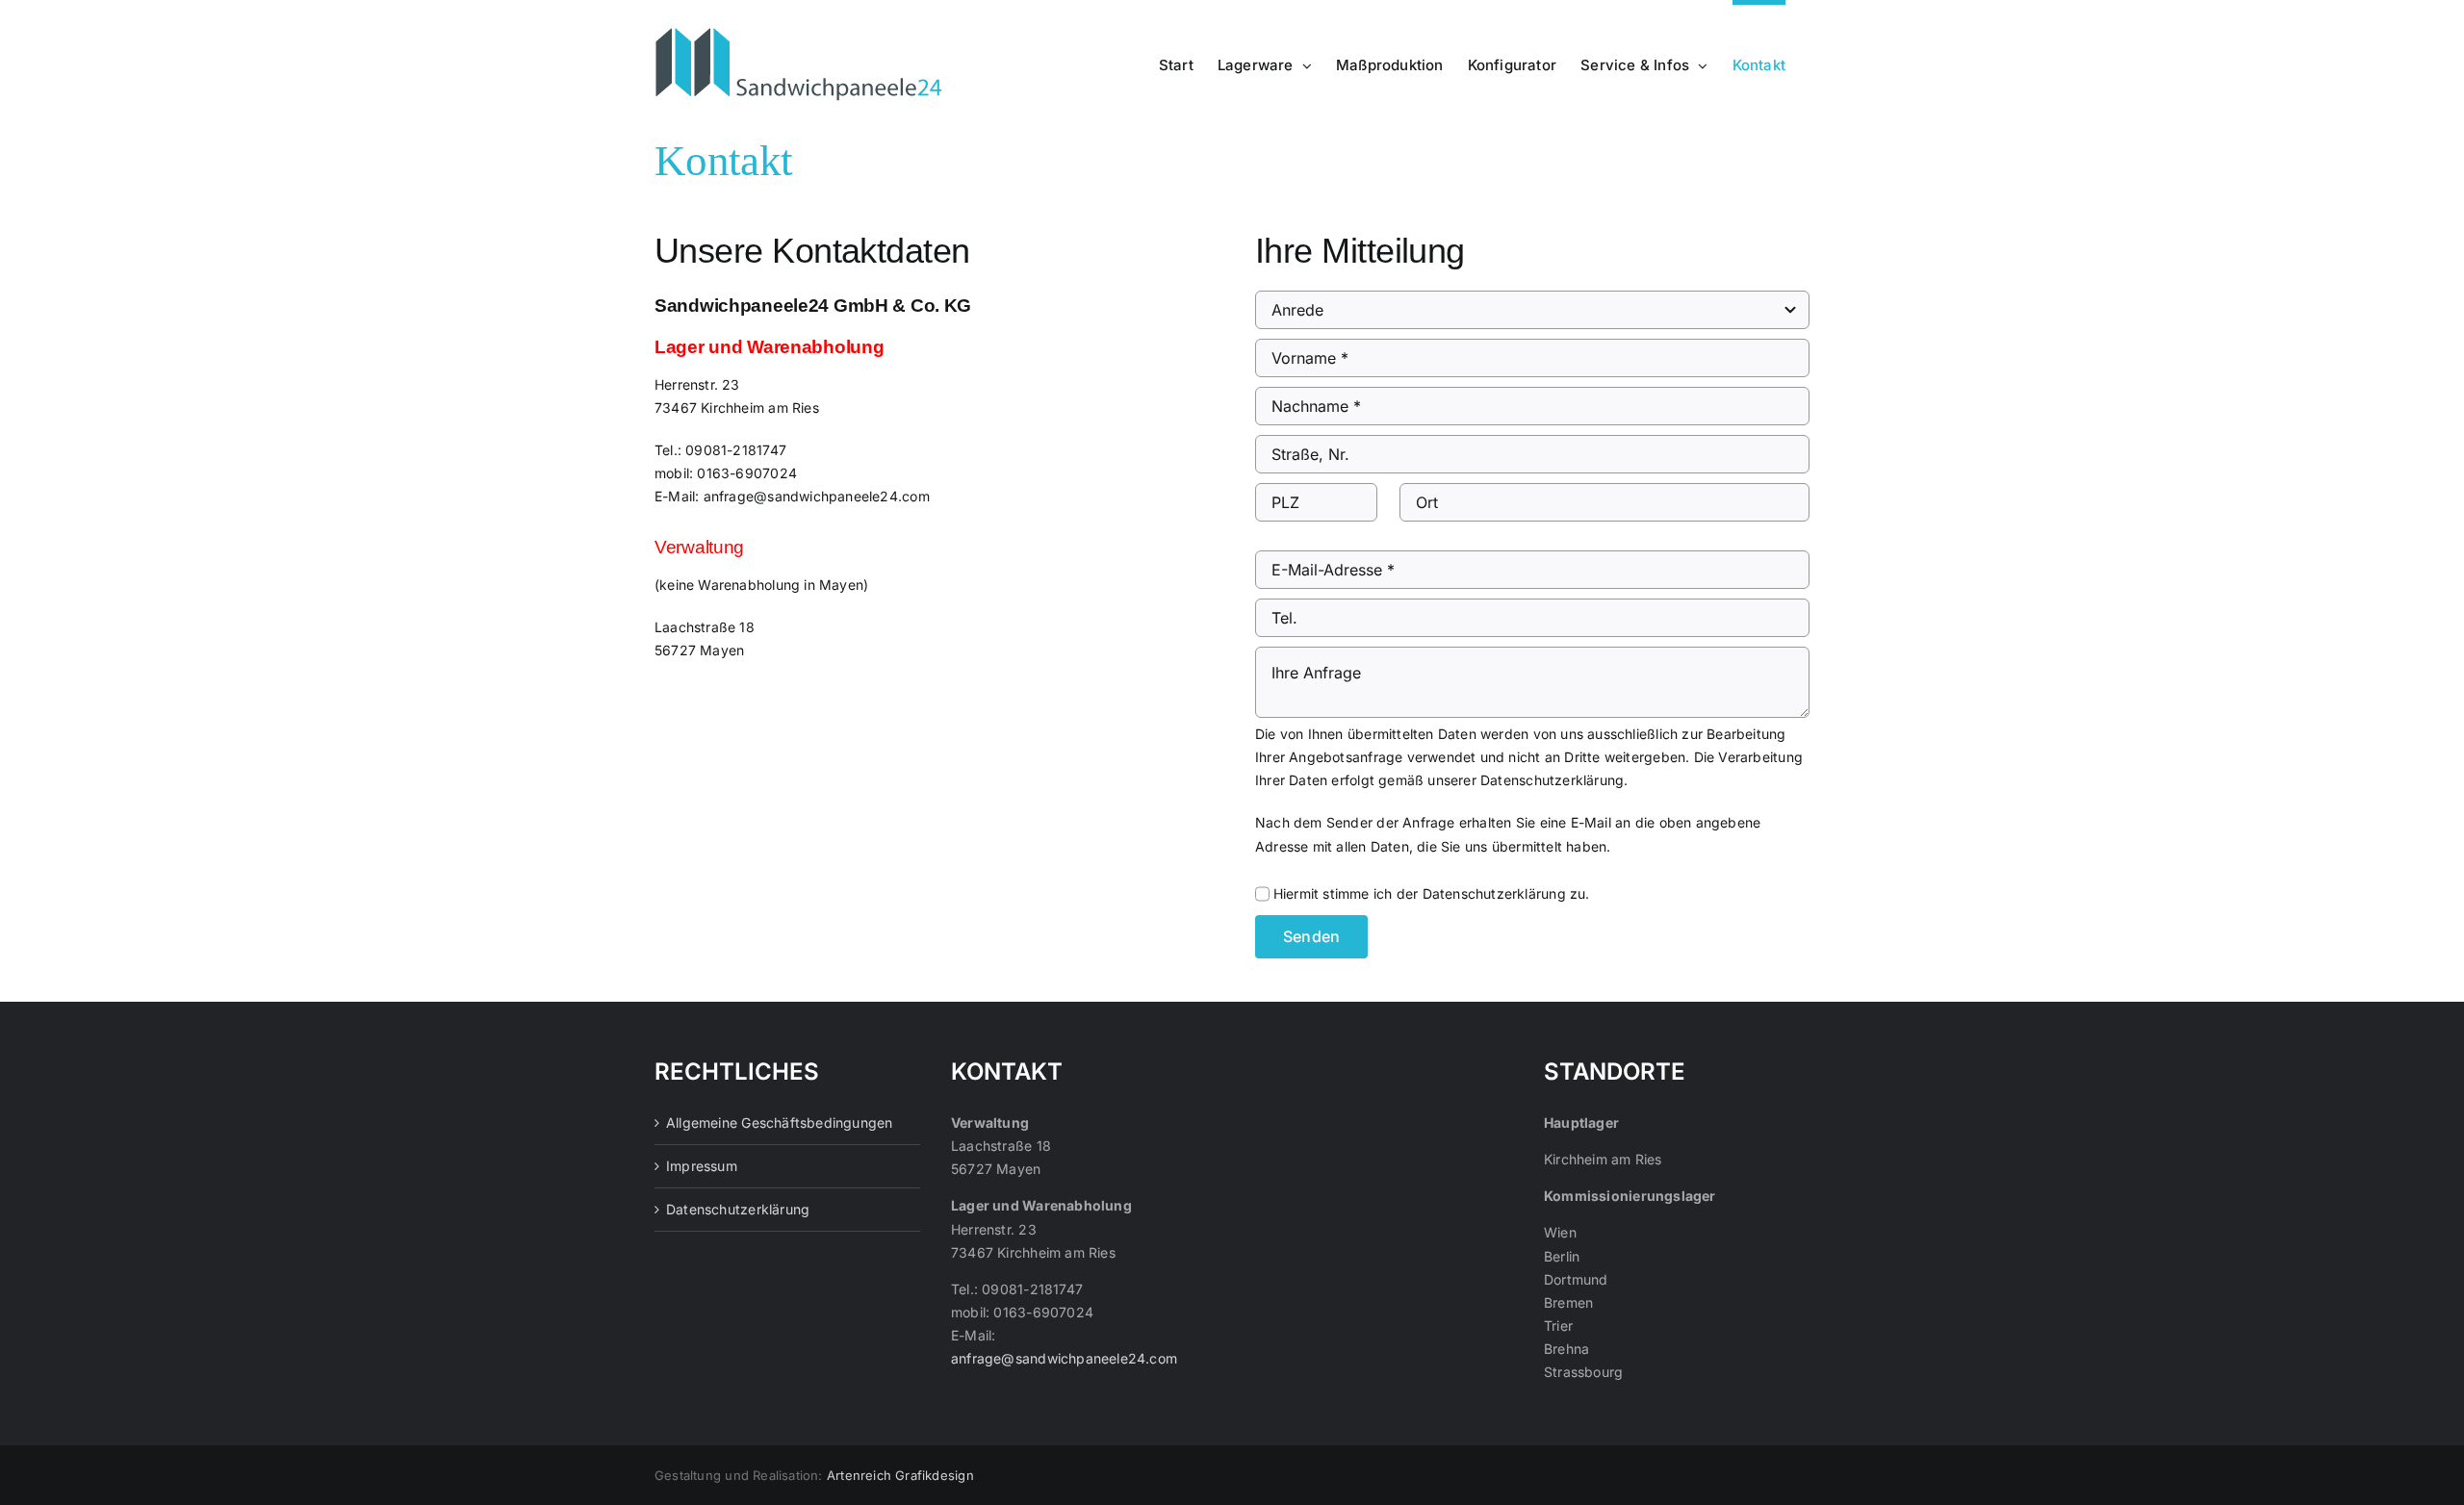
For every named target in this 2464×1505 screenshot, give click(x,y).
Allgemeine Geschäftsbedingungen (780, 1122)
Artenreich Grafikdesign (900, 1475)
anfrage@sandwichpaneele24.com (817, 496)
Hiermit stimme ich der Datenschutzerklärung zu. (1432, 893)
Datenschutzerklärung (1552, 780)
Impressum (702, 1166)
